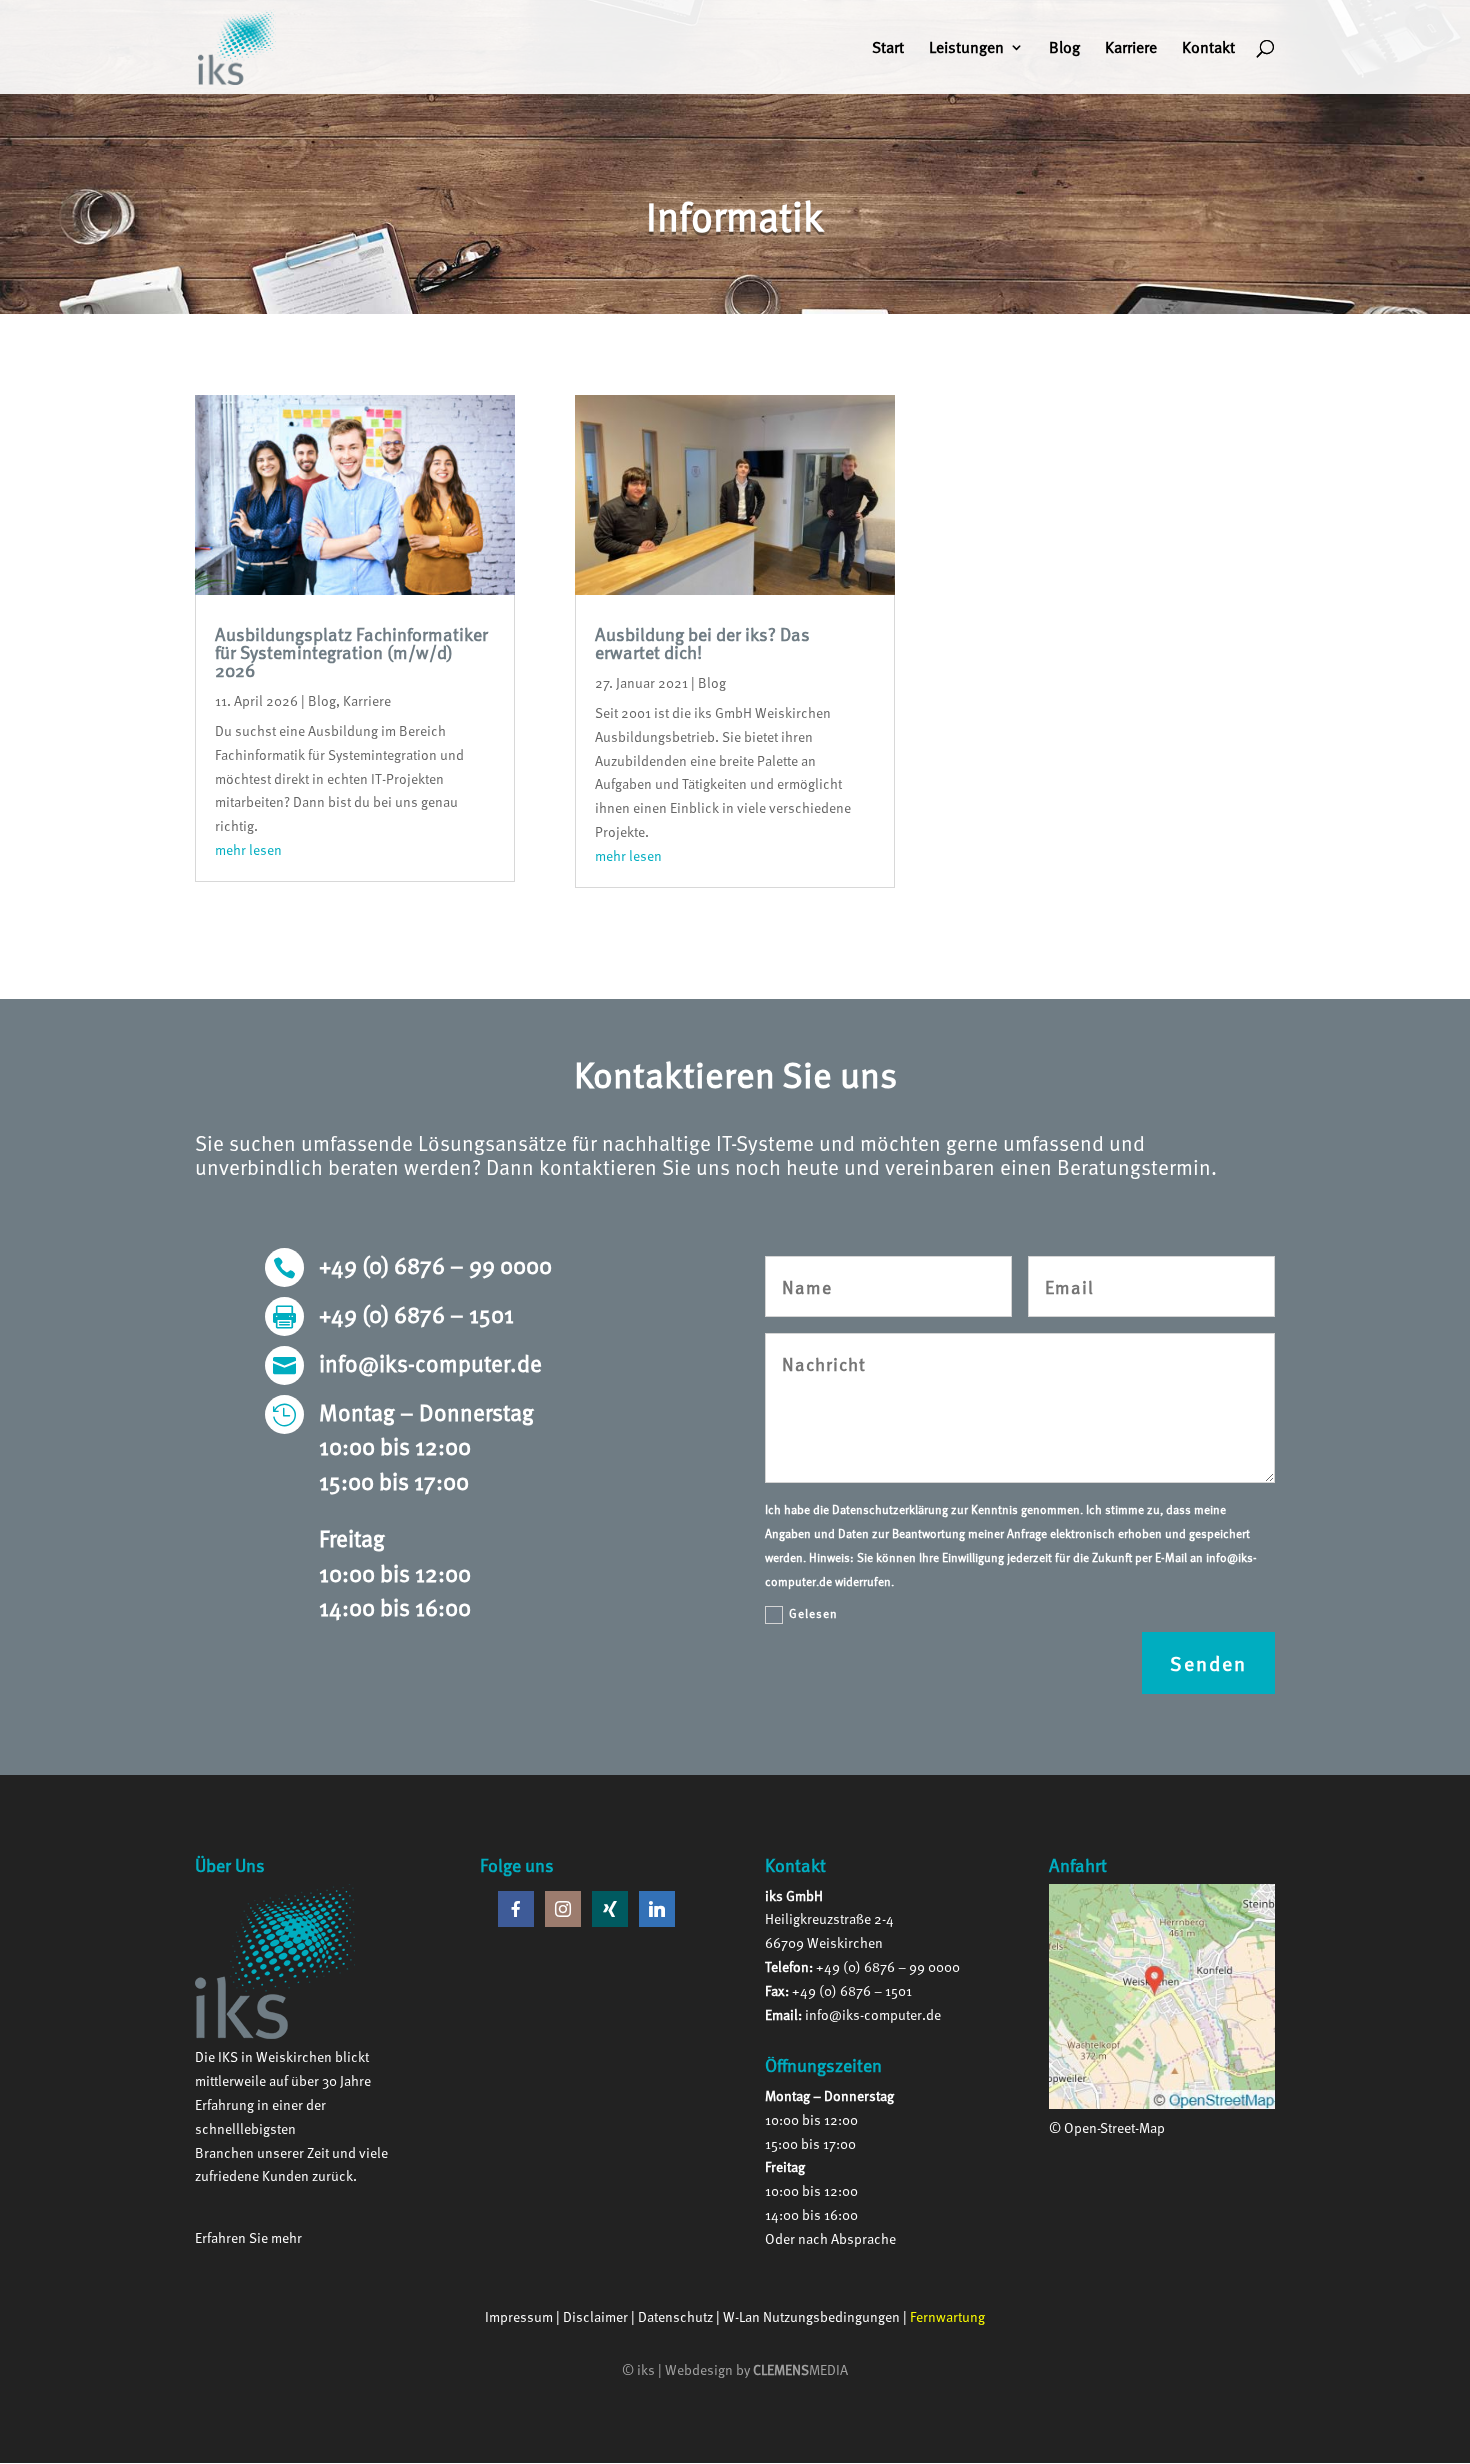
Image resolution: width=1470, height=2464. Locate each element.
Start (888, 49)
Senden (1208, 1663)
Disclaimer (595, 2316)
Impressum (519, 2316)
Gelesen (813, 1613)
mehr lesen (248, 849)
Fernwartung (947, 2316)
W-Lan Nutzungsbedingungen (811, 2316)
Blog (1064, 49)
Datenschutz (675, 2316)
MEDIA (800, 2369)
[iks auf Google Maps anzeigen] (1161, 2103)
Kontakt (1208, 49)
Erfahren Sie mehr (248, 2237)
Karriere (1131, 49)
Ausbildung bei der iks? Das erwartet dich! (702, 642)
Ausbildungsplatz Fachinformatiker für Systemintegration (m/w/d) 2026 (351, 651)
